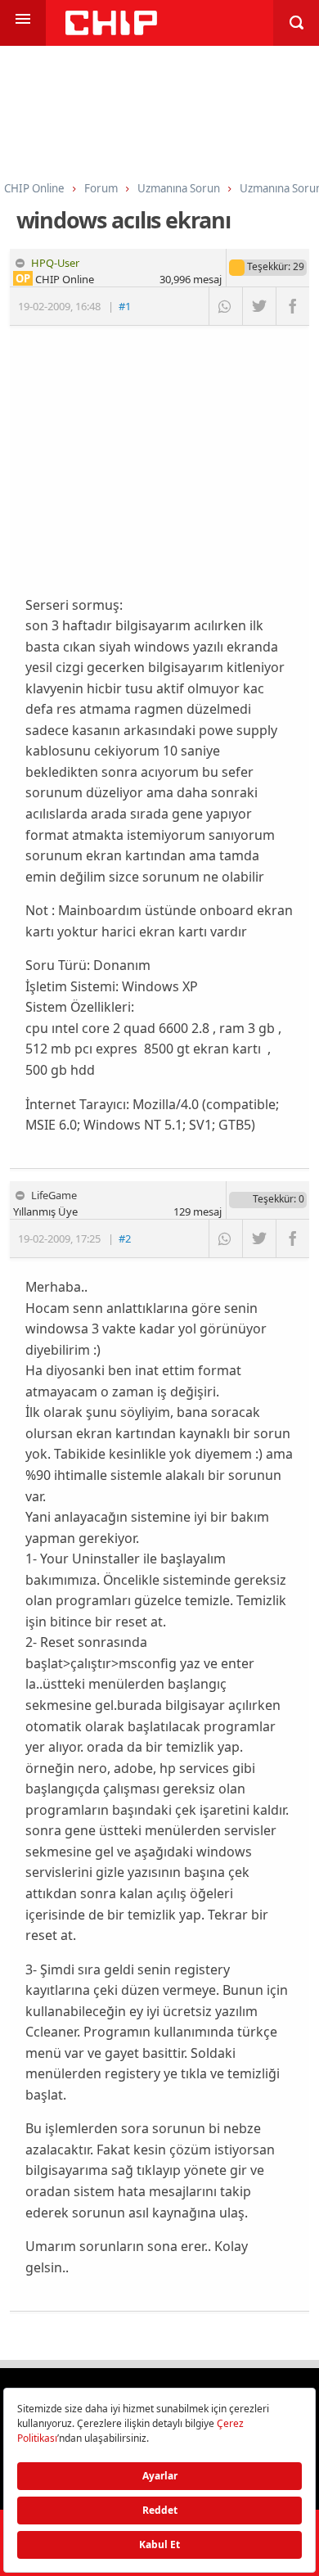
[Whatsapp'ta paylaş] (225, 306)
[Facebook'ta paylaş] (292, 306)
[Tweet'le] (259, 306)
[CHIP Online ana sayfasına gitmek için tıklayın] (111, 31)
